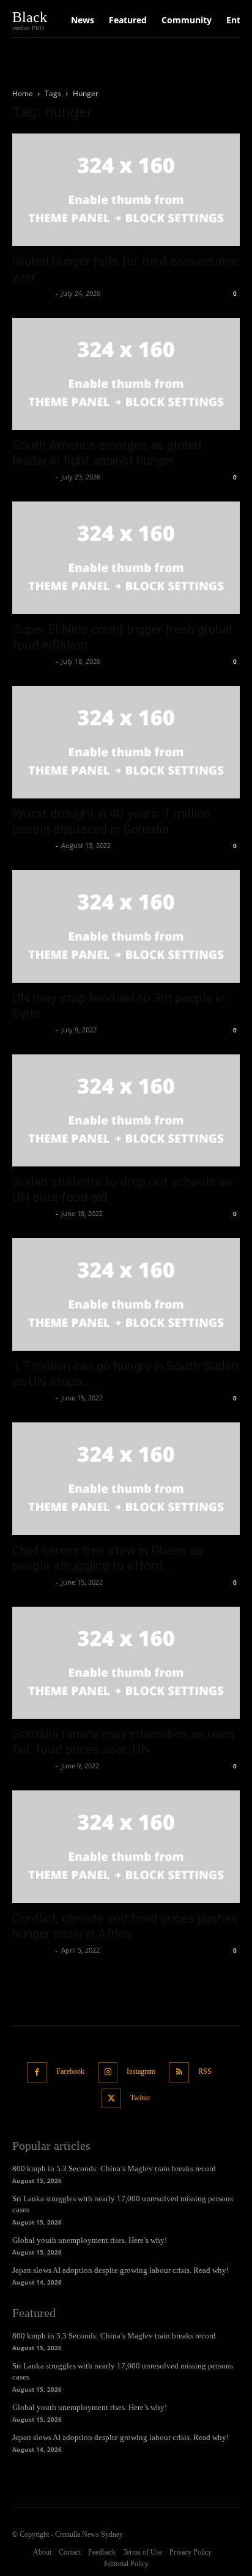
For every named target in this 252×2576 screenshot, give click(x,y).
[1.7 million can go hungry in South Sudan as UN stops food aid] (126, 1294)
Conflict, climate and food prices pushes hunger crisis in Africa (125, 1926)
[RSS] (179, 2072)
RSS (205, 2071)
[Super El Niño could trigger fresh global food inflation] (126, 558)
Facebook (70, 2071)
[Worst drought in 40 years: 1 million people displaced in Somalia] (126, 742)
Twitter (140, 2098)
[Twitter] (112, 2099)
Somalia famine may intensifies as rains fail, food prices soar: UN (123, 1742)
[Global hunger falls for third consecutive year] (126, 190)
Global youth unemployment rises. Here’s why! (90, 2240)
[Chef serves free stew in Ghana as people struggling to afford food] (126, 1479)
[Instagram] (108, 2072)
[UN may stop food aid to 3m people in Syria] (126, 926)
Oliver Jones (32, 293)
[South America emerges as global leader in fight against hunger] (126, 374)
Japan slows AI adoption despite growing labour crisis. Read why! (120, 2270)
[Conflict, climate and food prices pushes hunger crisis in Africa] (126, 1847)
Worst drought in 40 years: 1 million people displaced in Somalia (112, 821)
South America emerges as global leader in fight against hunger (107, 453)
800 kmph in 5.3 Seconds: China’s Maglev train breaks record (114, 2169)
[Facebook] (37, 2072)
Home (23, 93)
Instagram (141, 2071)
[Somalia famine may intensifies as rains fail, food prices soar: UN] (126, 1663)
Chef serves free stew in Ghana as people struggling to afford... (108, 1558)
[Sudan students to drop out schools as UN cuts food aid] (126, 1111)
